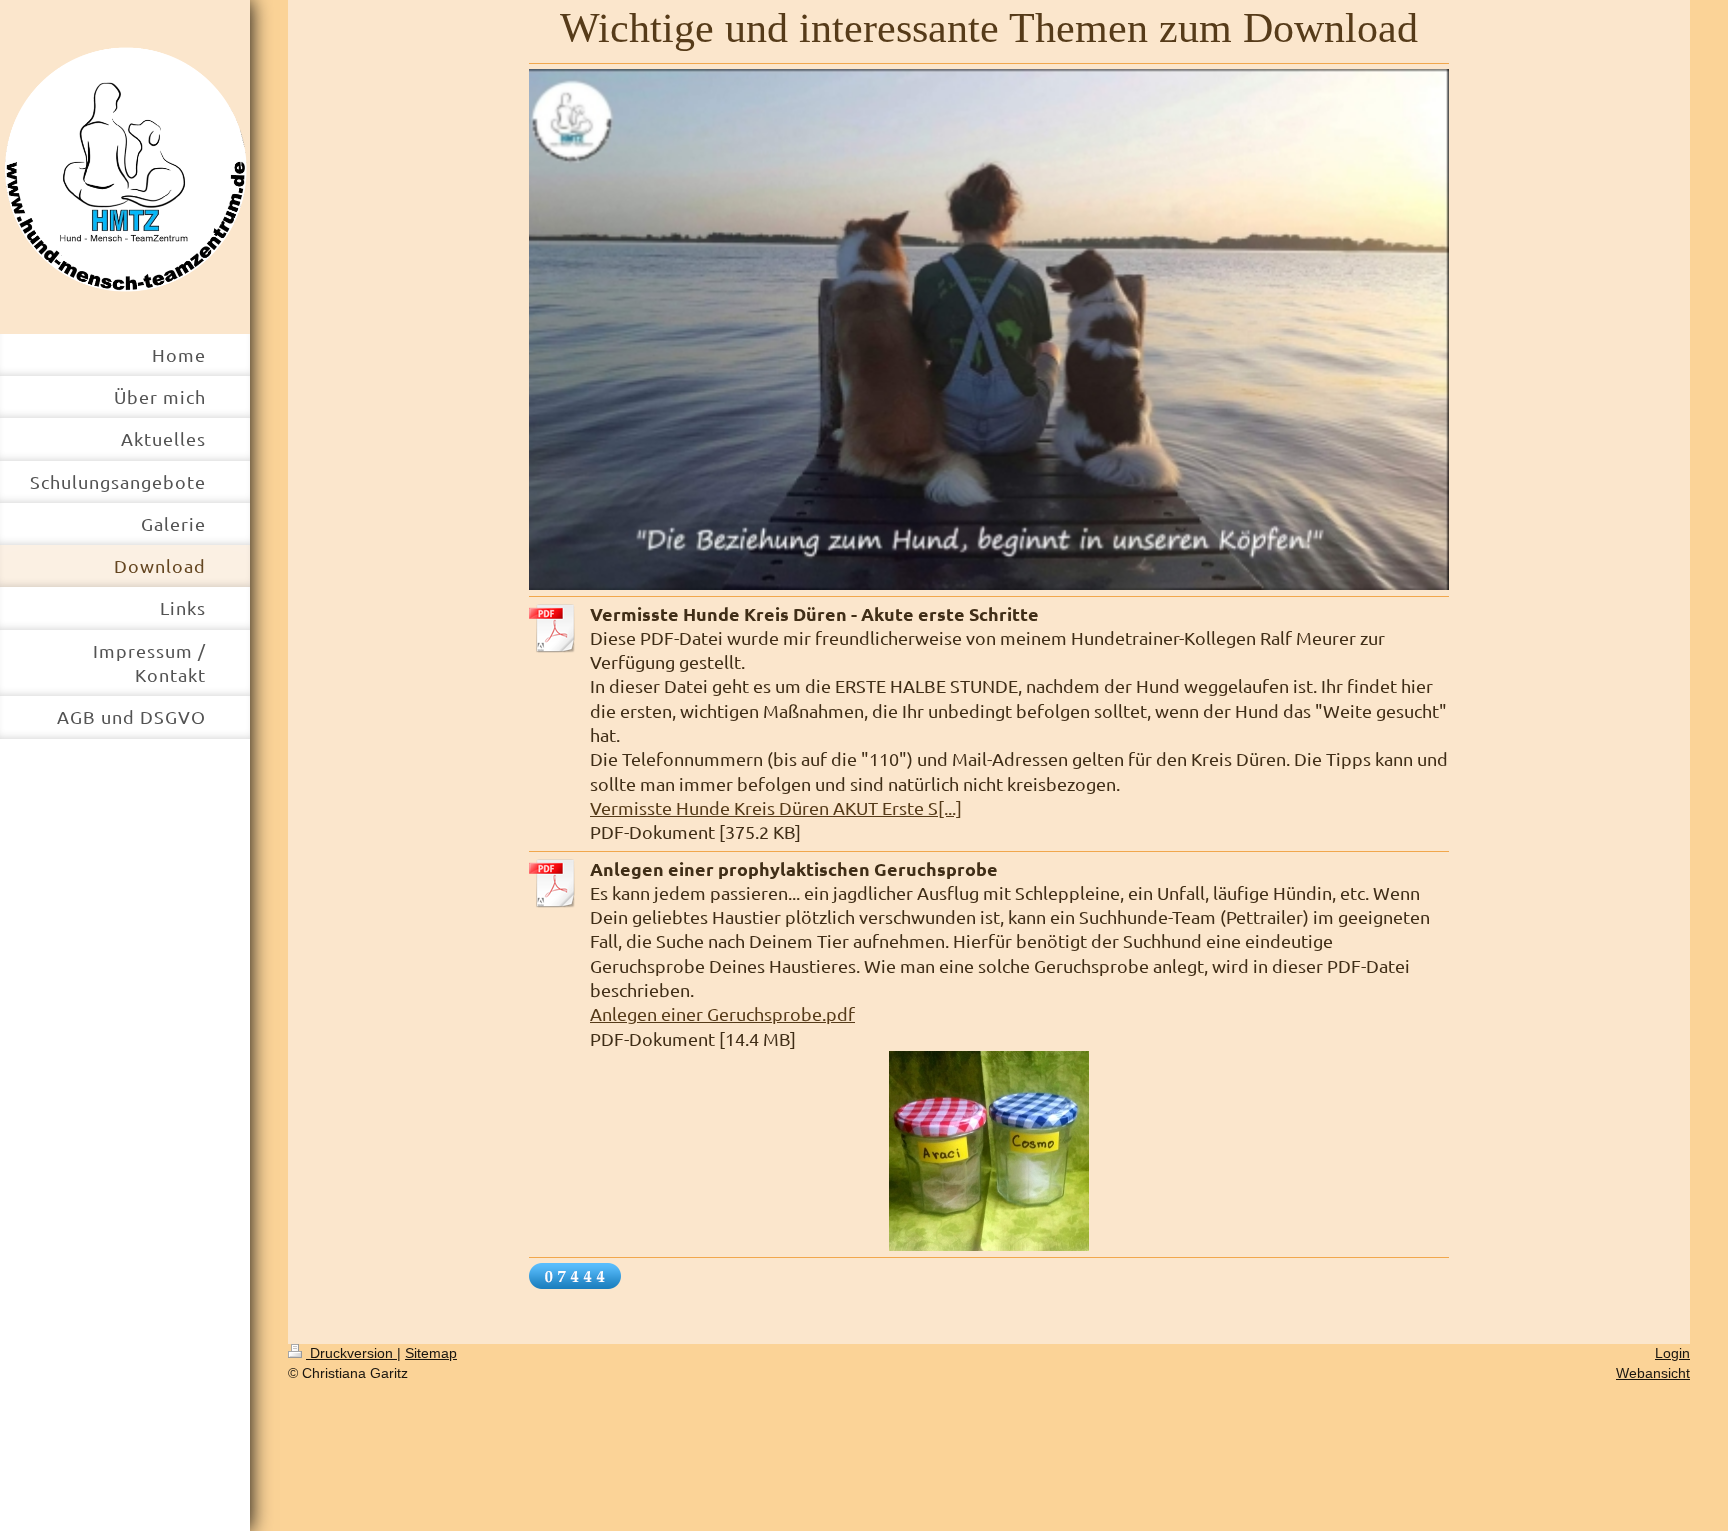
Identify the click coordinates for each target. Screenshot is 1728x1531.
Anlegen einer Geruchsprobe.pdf (722, 1013)
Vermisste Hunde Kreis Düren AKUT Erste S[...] (776, 807)
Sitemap (431, 1353)
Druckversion (351, 1353)
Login (1672, 1353)
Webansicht (1653, 1373)
